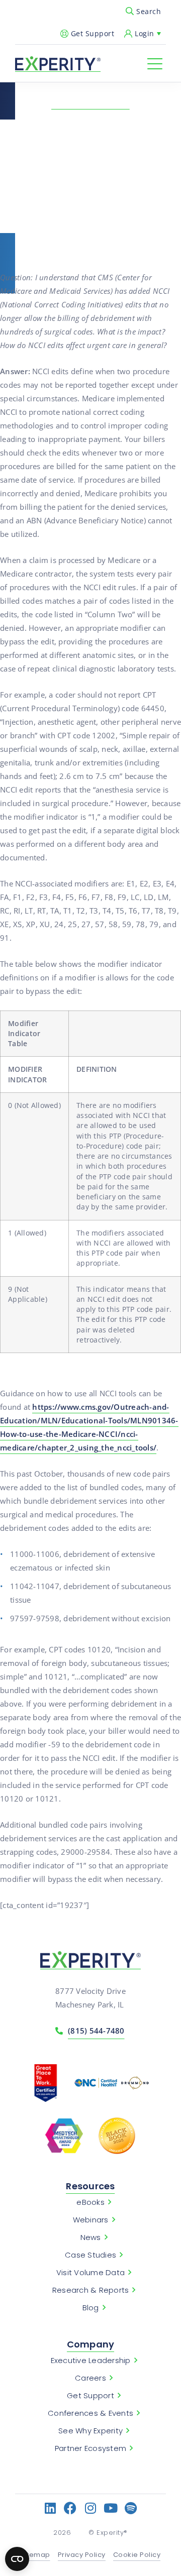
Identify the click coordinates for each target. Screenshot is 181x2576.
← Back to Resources (90, 103)
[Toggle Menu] (155, 64)
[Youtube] (111, 2508)
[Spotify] (131, 2508)
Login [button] (145, 33)
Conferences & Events (90, 2413)
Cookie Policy (137, 2555)
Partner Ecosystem (90, 2448)
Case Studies (90, 2255)
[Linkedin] (51, 2508)
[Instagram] (91, 2508)
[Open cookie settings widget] (17, 2559)
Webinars (91, 2220)
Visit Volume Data (90, 2273)
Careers (90, 2378)
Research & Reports (91, 2290)
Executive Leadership (91, 2361)
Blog (91, 2308)
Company (91, 2344)
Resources (90, 2186)
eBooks (90, 2202)
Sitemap (35, 2555)
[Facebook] (71, 2508)
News (91, 2237)
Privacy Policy (82, 2555)
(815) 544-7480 (96, 2031)
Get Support (93, 33)
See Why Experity (90, 2431)
